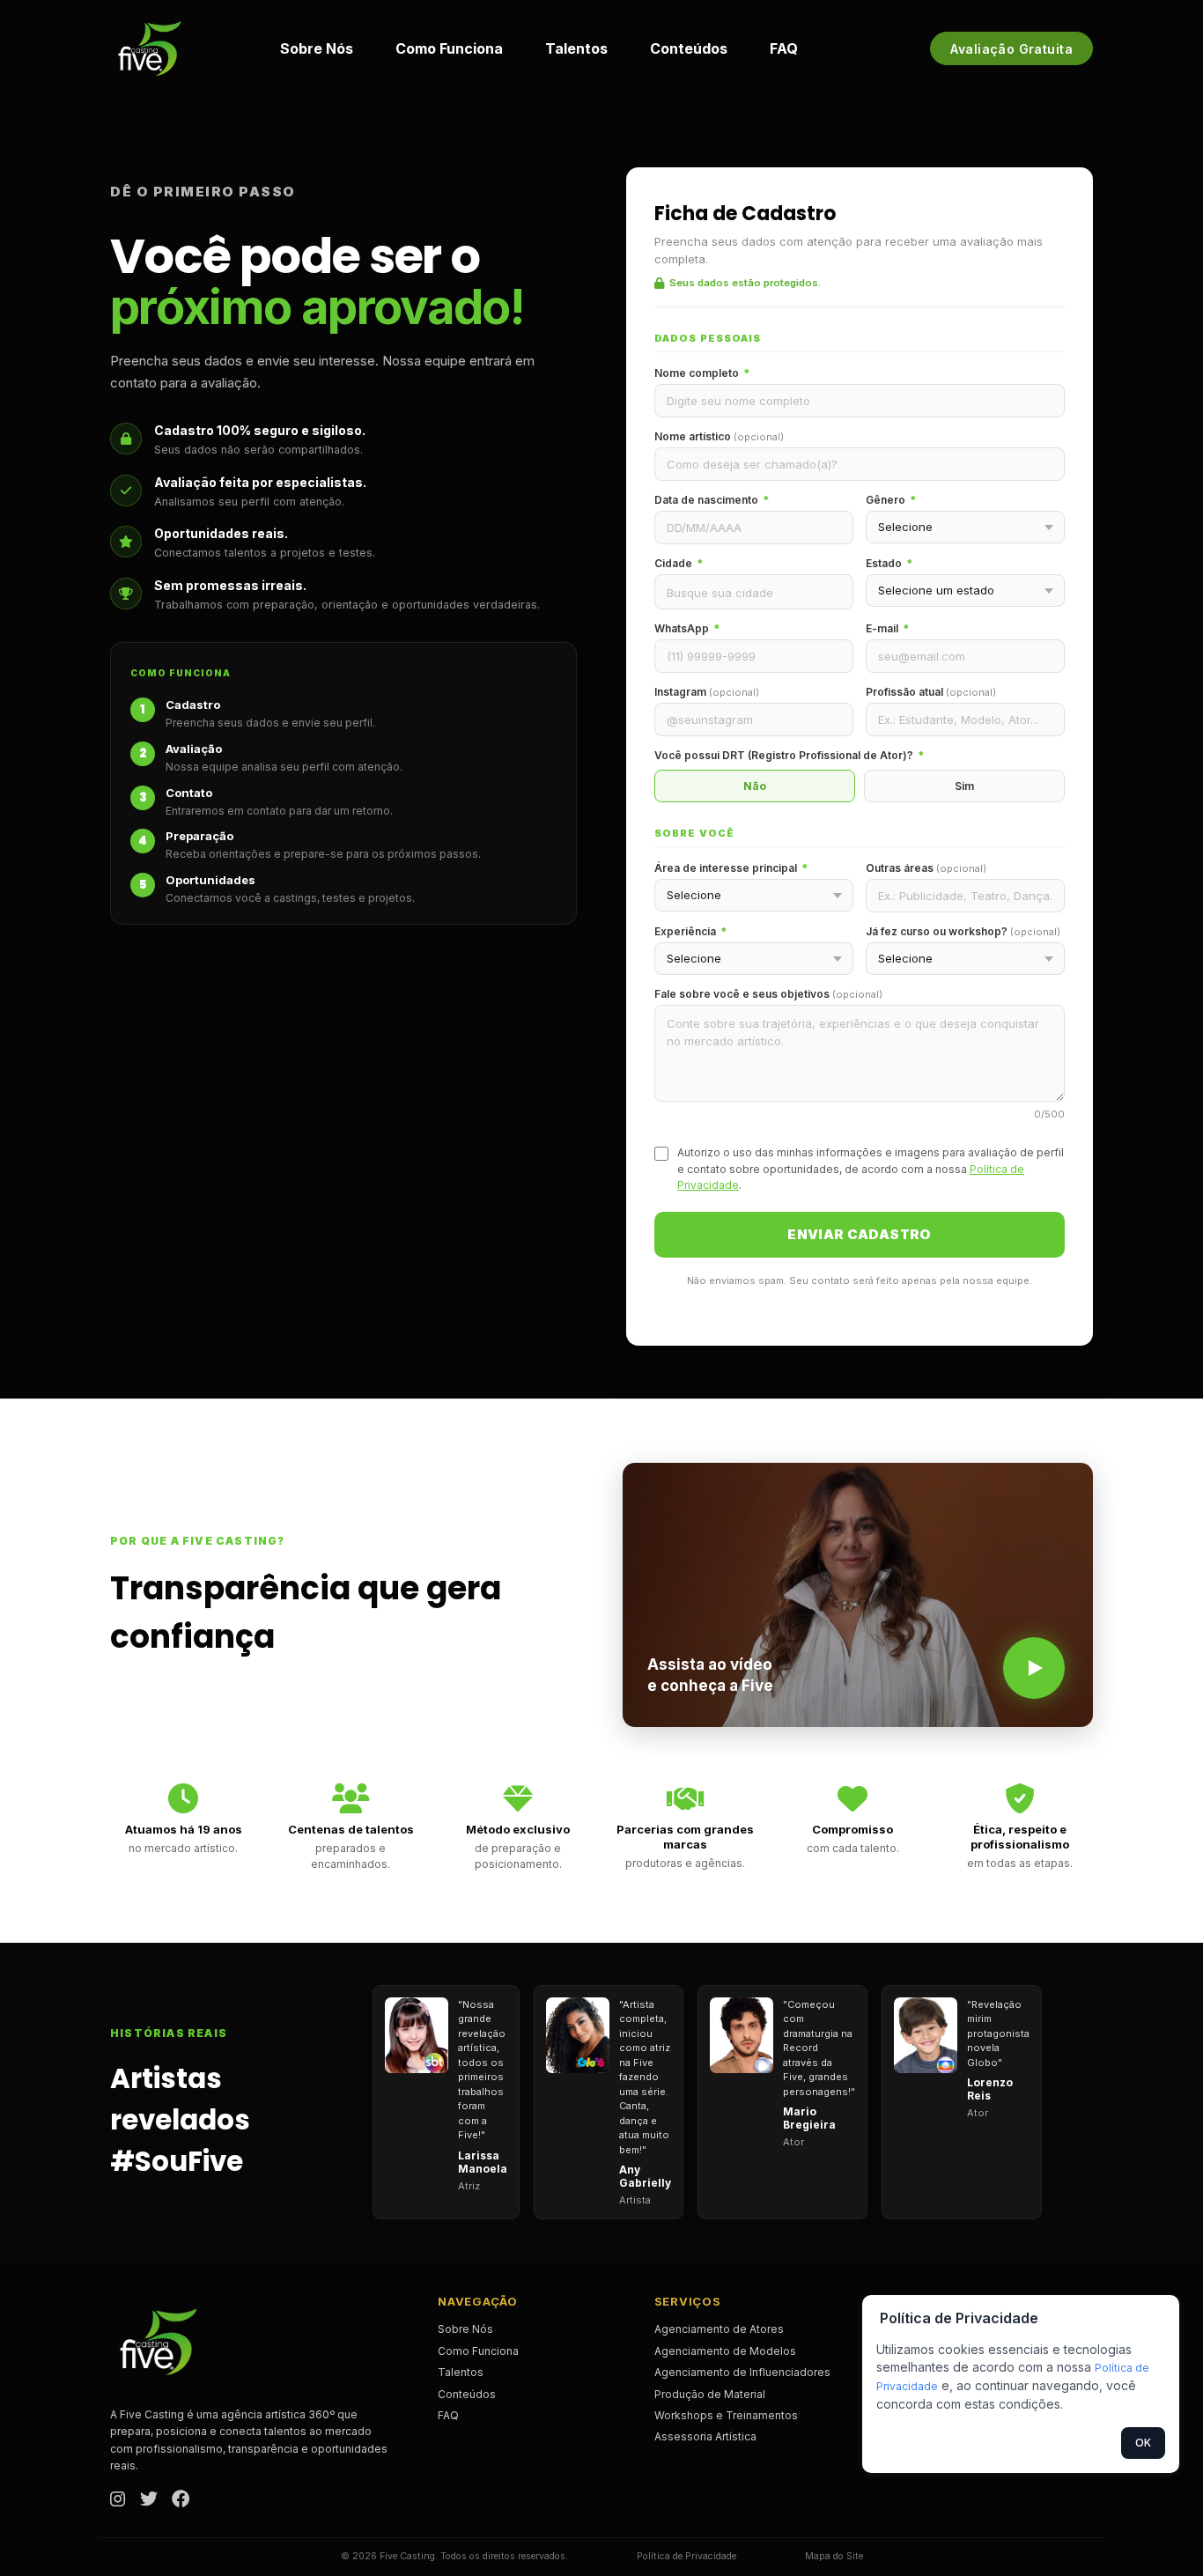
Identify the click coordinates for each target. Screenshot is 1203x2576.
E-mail (887, 628)
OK (1143, 2443)
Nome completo (702, 373)
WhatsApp (687, 628)
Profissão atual (931, 692)
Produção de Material (710, 2394)
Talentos (576, 48)
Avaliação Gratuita (1011, 49)
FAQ (784, 48)
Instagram (707, 692)
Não (755, 786)
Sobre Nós (317, 48)
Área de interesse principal (731, 868)
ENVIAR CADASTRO (860, 1234)
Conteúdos (689, 48)
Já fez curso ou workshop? (963, 931)
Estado (889, 563)
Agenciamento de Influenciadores (742, 2372)
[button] (858, 1595)
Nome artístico (719, 436)
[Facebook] (181, 2500)
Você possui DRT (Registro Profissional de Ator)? (789, 755)
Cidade (679, 563)
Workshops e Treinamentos (726, 2415)
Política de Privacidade (686, 2556)
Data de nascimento (712, 500)
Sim (964, 786)
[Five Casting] (150, 48)
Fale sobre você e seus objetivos (768, 994)
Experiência (690, 931)
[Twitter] (149, 2500)
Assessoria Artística (705, 2436)
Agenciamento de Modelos (725, 2351)
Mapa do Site (834, 2556)
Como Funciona (449, 48)
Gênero (891, 500)
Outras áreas (926, 868)
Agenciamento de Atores (719, 2329)
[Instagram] (118, 2500)
